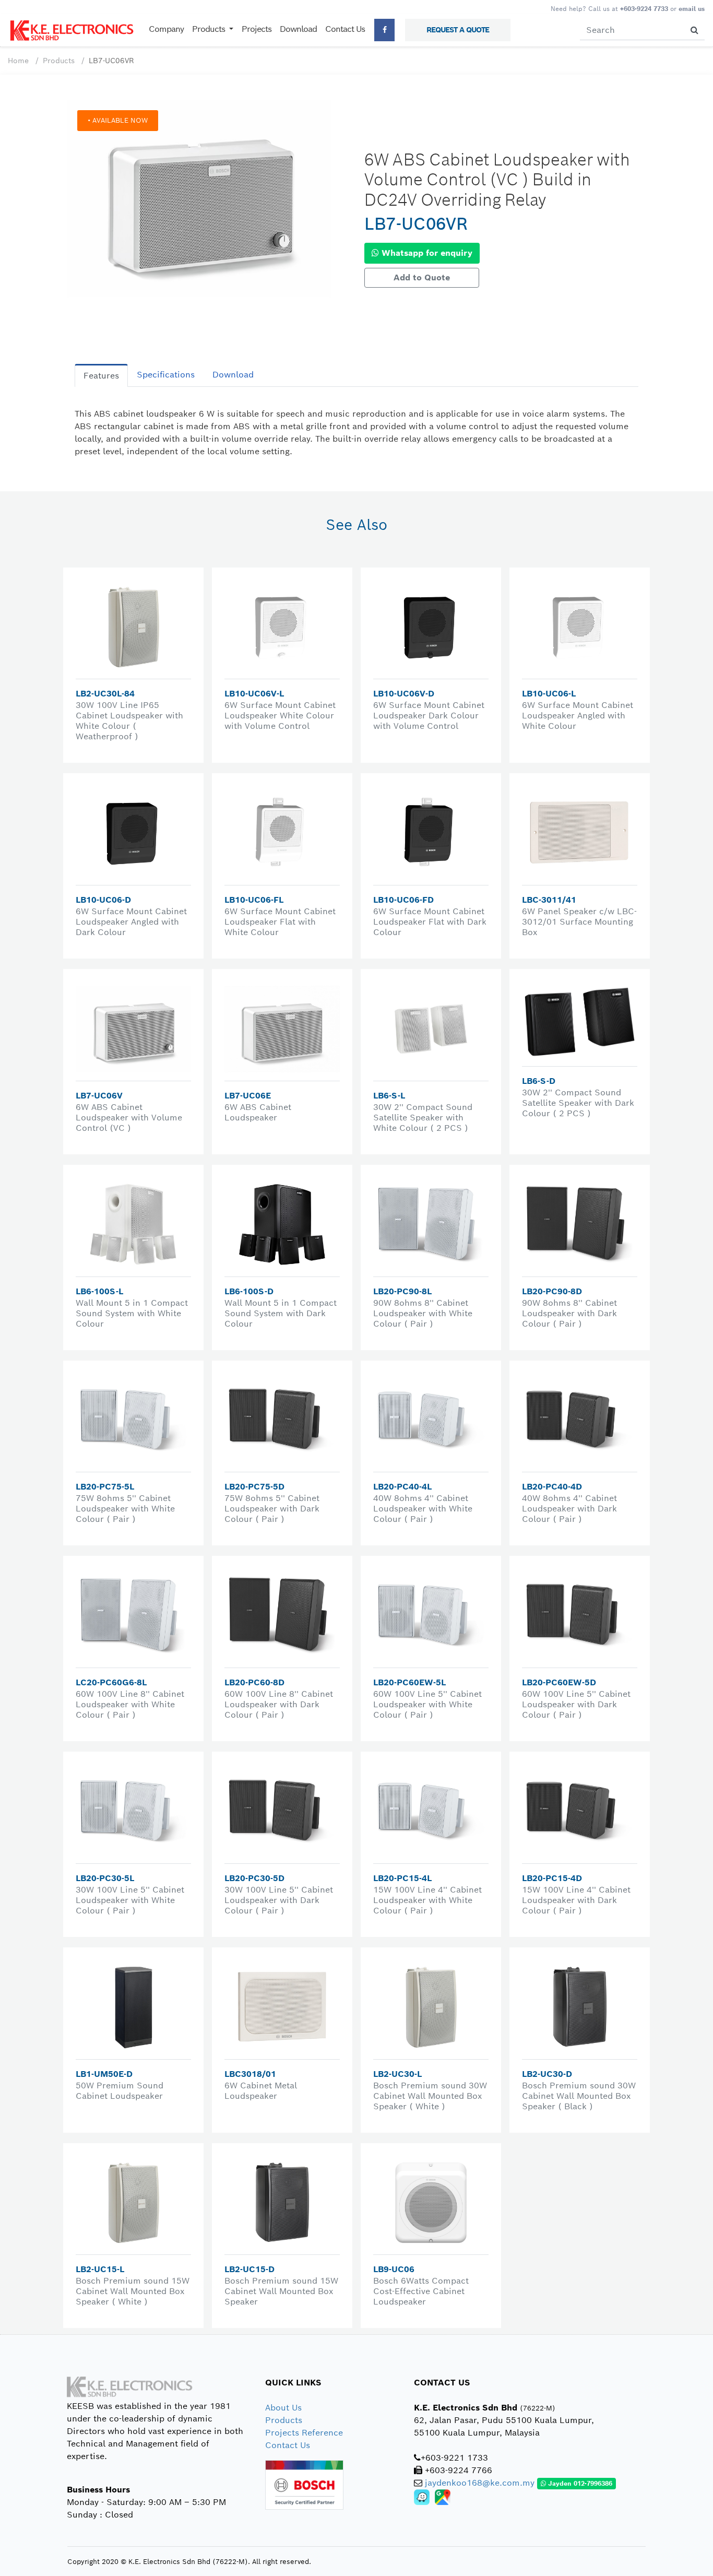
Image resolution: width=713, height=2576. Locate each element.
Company (166, 29)
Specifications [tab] (166, 375)
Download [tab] (233, 375)
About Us (283, 2408)
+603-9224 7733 (644, 9)
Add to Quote (422, 277)
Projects (257, 29)
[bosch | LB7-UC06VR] (199, 198)
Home (18, 61)
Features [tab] (101, 376)
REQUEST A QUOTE (458, 30)
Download (298, 29)
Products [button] (210, 29)
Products (59, 61)
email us (692, 9)
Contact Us (345, 29)
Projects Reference (304, 2433)
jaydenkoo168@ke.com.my (480, 2483)
